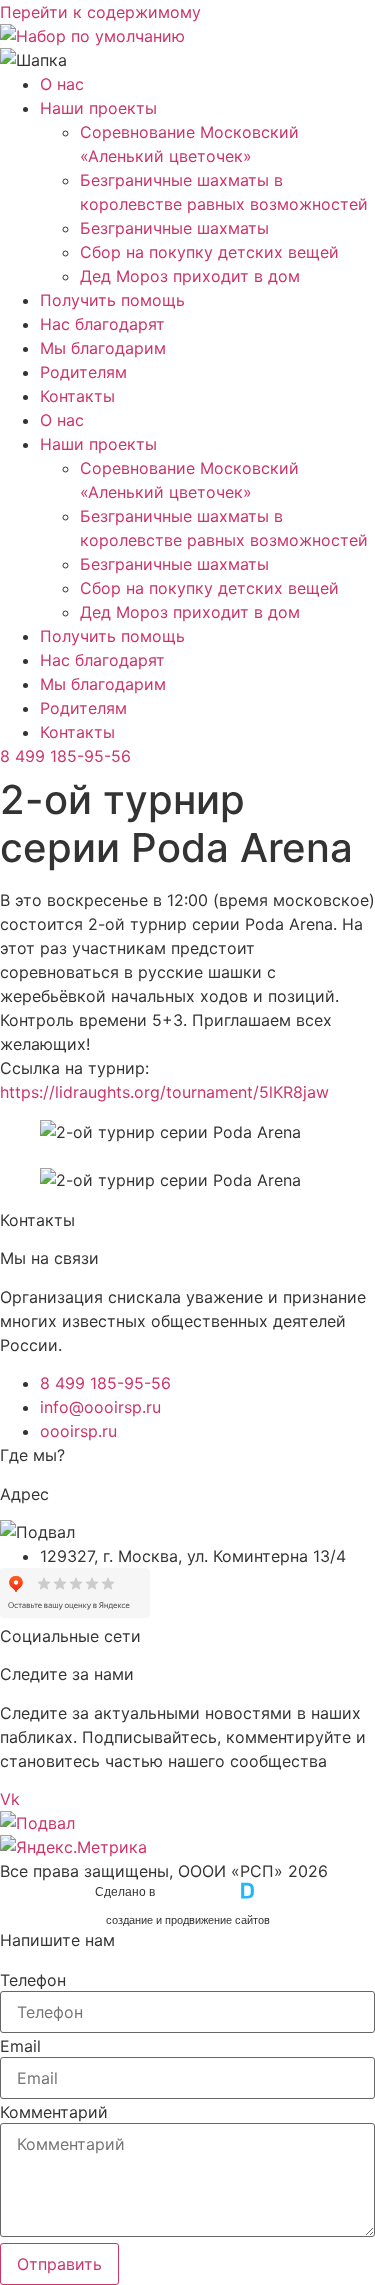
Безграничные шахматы (174, 228)
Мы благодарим (103, 348)
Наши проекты (98, 108)
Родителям (83, 372)
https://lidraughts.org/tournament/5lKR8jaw (164, 1092)
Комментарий (54, 2112)
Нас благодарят (102, 324)
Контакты (77, 396)
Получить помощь (112, 300)
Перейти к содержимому (100, 12)
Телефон (33, 1980)
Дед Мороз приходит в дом (190, 276)
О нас (62, 84)
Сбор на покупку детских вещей (209, 252)
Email (20, 2046)
